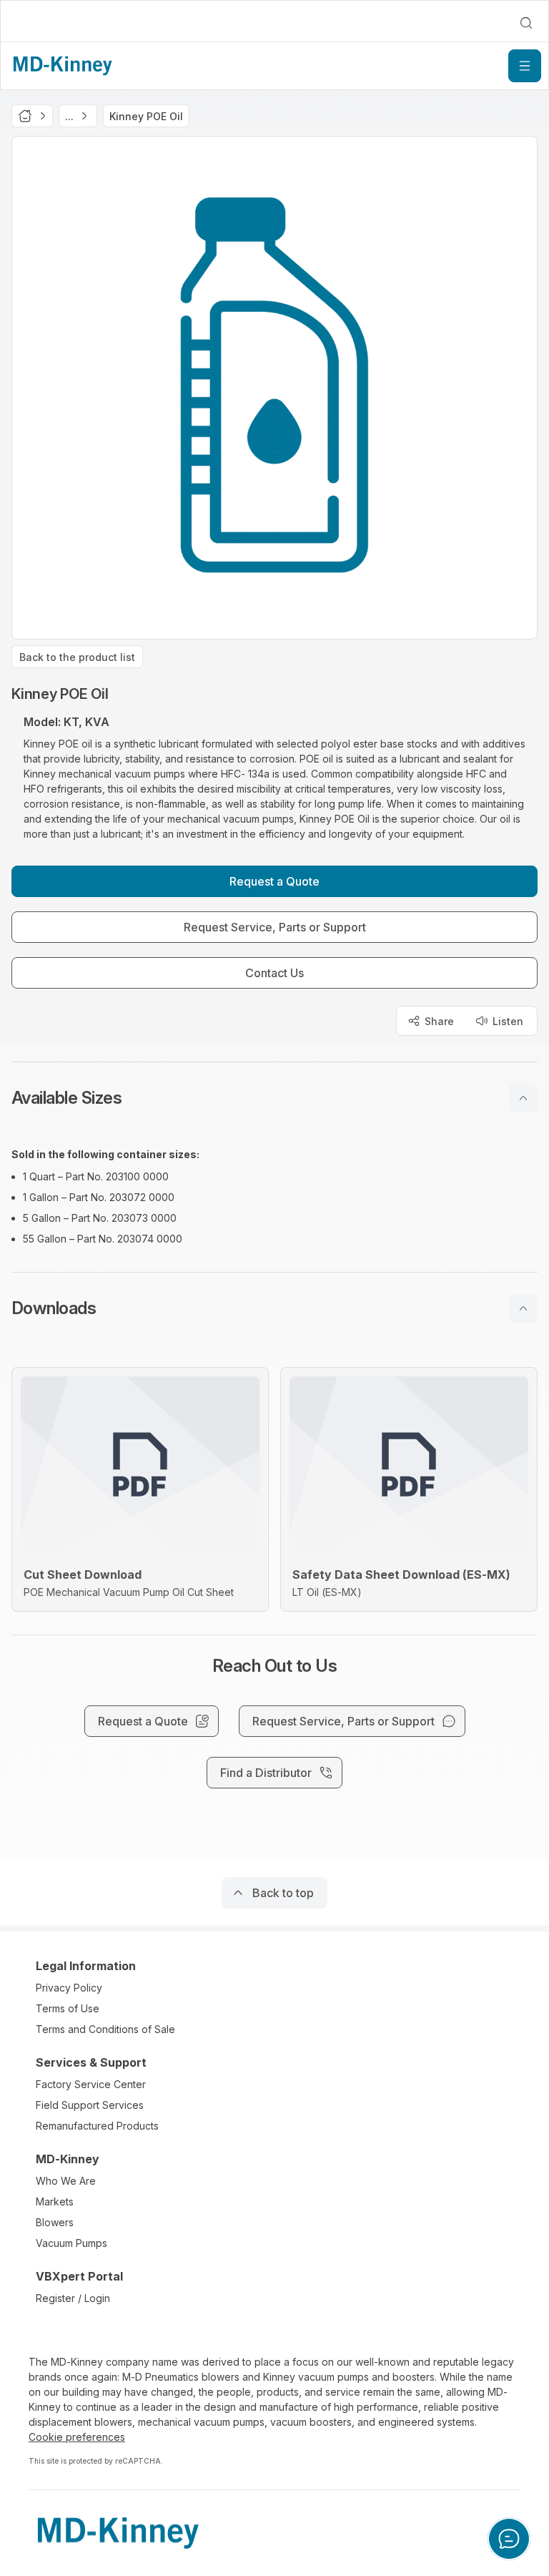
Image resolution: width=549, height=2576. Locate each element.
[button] (274, 1098)
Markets (55, 2202)
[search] (526, 23)
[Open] (525, 66)
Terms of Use (68, 2008)
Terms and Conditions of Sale (105, 2029)
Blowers (55, 2222)
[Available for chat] (509, 2539)
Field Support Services (90, 2105)
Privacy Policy (69, 1988)
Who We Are (66, 2181)
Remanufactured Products (97, 2126)
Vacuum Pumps (71, 2243)
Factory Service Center (91, 2084)
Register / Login (73, 2298)
